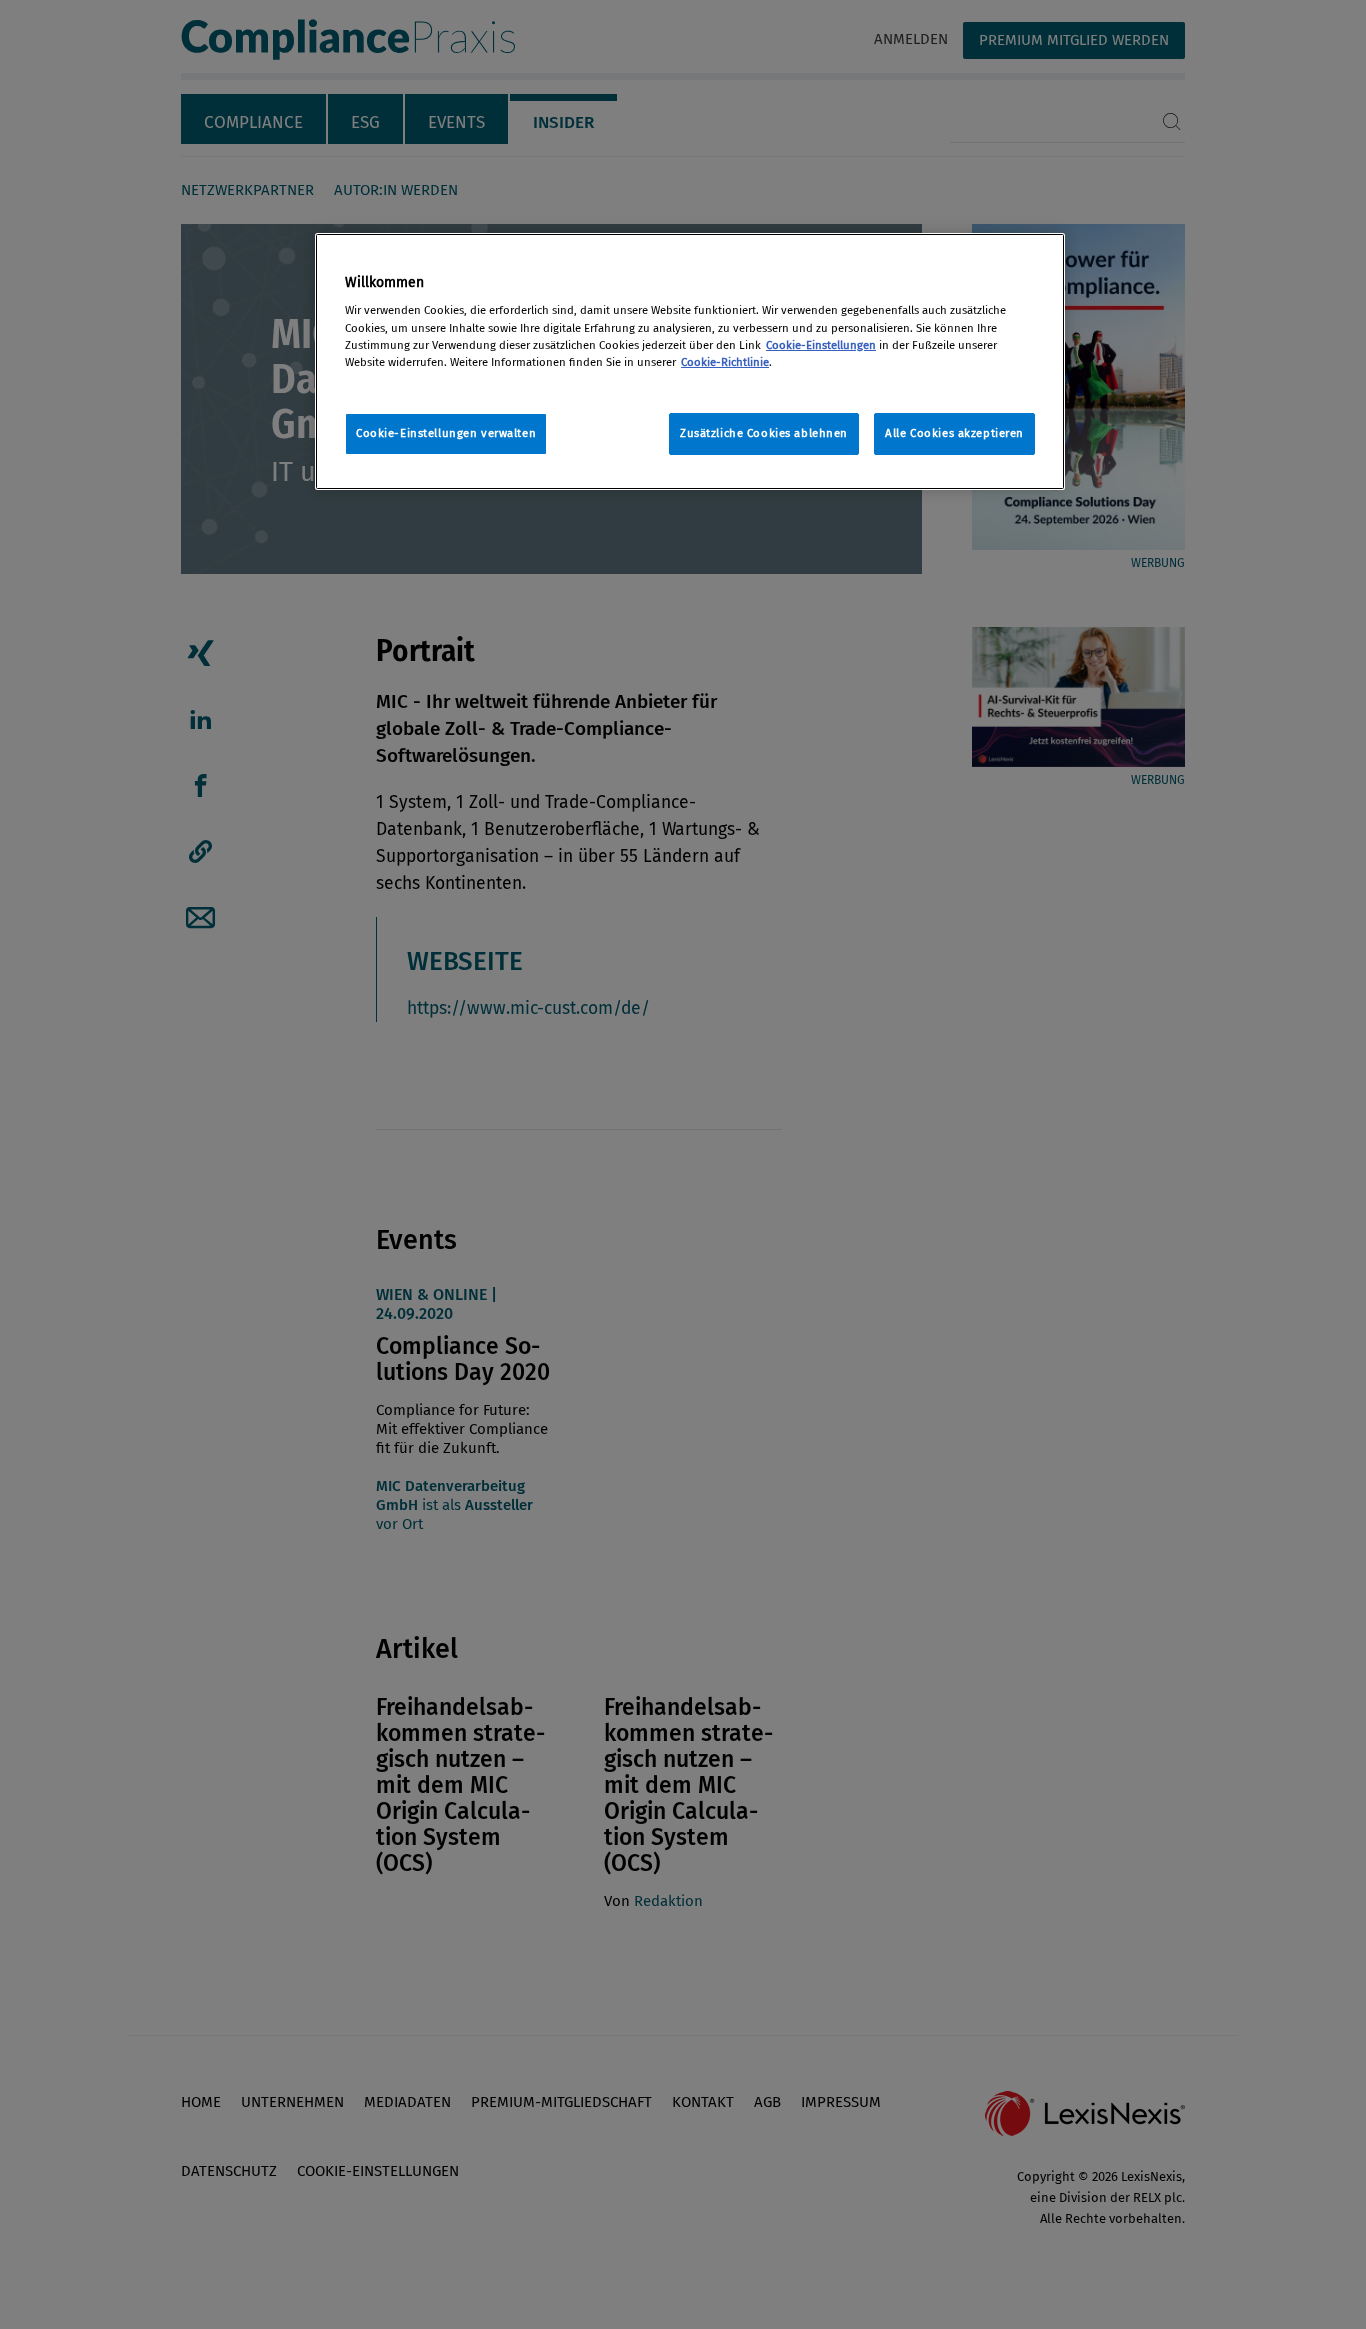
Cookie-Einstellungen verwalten (446, 433)
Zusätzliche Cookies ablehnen (764, 433)
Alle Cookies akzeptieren (954, 433)
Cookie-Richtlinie (725, 362)
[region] (690, 361)
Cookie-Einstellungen (821, 345)
